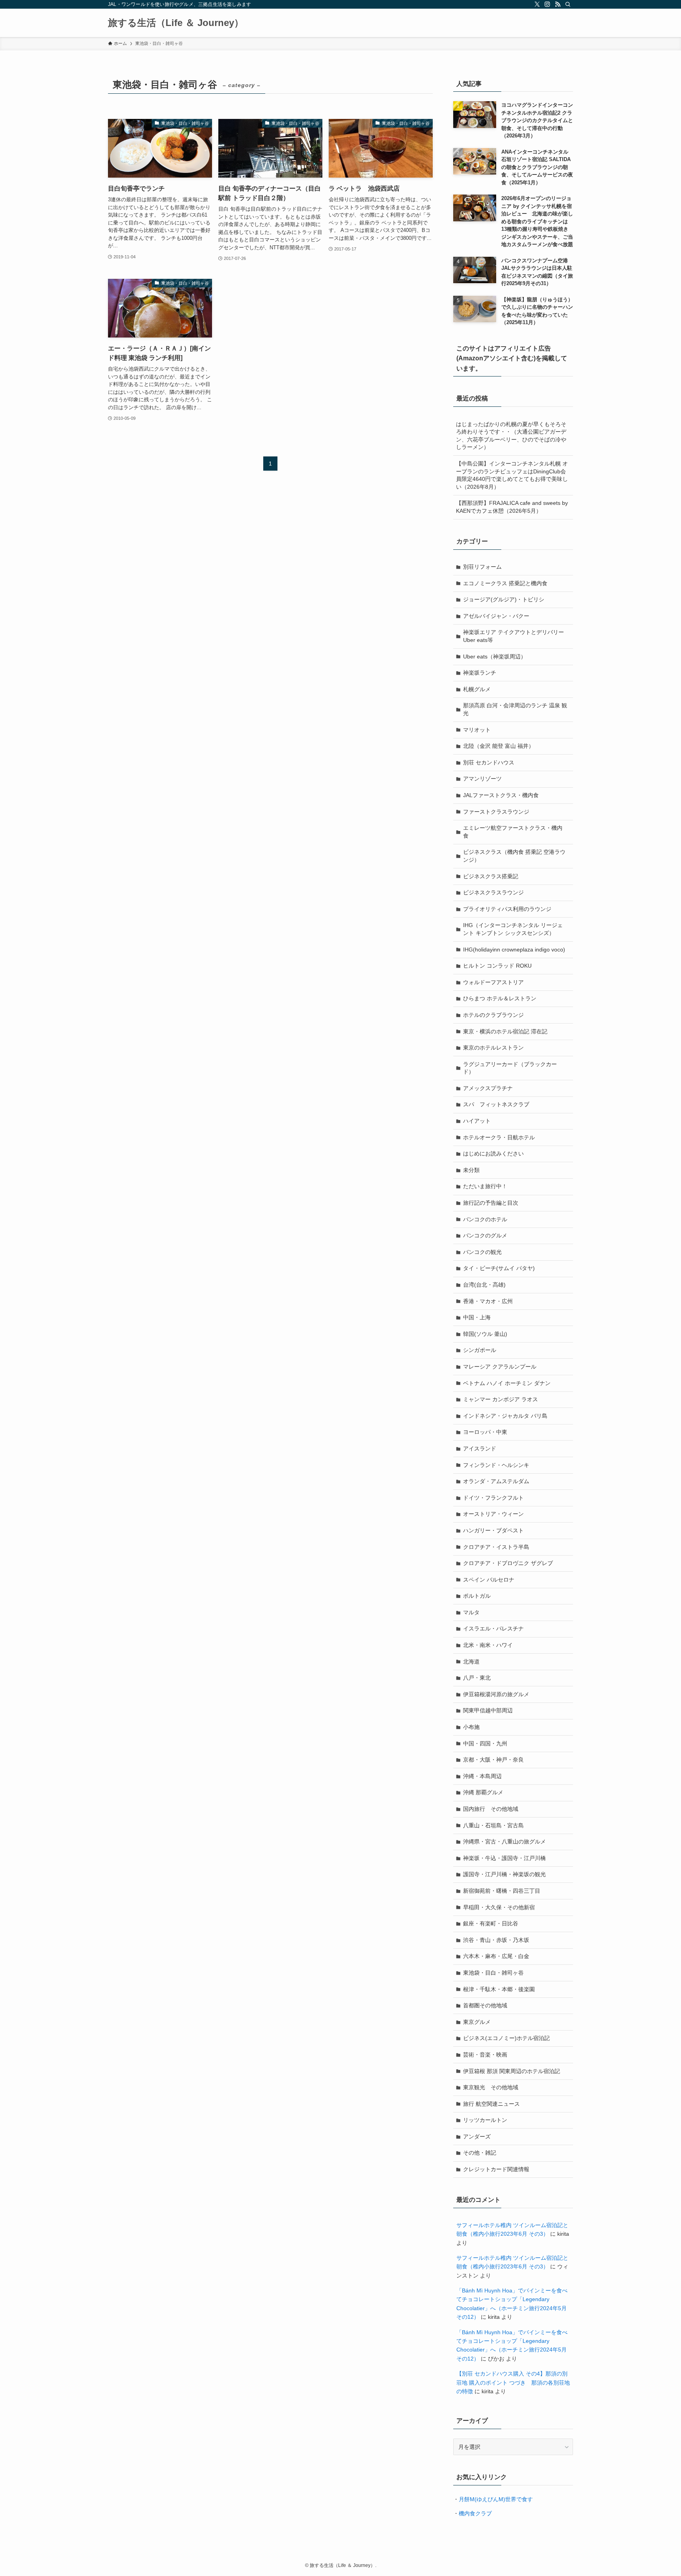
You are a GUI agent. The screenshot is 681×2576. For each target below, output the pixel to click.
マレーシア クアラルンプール (500, 1367)
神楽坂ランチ (480, 673)
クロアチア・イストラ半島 (496, 1547)
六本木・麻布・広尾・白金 (496, 1956)
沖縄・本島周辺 (482, 1776)
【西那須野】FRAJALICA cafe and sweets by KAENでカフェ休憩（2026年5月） (512, 507)
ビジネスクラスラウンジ (493, 892)
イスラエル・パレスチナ (493, 1628)
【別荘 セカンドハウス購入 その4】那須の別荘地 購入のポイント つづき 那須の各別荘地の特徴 (513, 2382)
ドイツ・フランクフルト (493, 1498)
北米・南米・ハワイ (488, 1645)
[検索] (568, 4)
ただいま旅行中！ (485, 1186)
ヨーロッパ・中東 (485, 1432)
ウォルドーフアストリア (493, 982)
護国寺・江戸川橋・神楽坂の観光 (504, 1874)
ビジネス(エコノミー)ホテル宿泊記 (506, 2038)
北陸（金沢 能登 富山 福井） (499, 746)
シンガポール (480, 1350)
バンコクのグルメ (485, 1235)
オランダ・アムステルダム (496, 1481)
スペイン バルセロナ (489, 1580)
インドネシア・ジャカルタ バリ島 (505, 1416)
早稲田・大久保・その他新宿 (499, 1907)
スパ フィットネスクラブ (496, 1104)
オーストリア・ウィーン (493, 1514)
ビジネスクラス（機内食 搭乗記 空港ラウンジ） (514, 856)
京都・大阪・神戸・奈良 (493, 1760)
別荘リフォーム (482, 567)
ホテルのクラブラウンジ (493, 1015)
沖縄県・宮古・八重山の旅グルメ (504, 1842)
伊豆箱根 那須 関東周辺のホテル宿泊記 (512, 2071)
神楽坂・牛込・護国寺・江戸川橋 (504, 1858)
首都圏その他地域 (485, 2005)
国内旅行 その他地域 (491, 1809)
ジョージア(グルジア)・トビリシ (504, 599)
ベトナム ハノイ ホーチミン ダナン (507, 1383)
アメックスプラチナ (488, 1088)
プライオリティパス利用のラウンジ (507, 909)
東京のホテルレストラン (493, 1048)
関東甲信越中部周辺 (488, 1710)
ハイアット (477, 1121)
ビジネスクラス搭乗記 (491, 876)
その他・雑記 (480, 2153)
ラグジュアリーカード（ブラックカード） (510, 1068)
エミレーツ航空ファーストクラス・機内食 (513, 832)
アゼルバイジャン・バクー (496, 616)
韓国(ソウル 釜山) (485, 1334)
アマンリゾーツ (482, 779)
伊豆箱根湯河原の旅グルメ (496, 1694)
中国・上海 (477, 1317)
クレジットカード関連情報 (496, 2169)
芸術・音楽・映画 (485, 2055)
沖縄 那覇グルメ (483, 1792)
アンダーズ (477, 2136)
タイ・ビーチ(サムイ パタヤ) (499, 1268)
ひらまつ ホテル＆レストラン (500, 998)
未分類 (471, 1170)
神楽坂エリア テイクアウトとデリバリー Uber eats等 (514, 636)
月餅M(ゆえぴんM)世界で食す (496, 2499)
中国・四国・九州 (485, 1743)
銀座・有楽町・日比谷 (491, 1923)
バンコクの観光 (482, 1252)
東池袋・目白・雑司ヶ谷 (493, 1973)
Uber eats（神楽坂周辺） (495, 657)
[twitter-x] (537, 4)
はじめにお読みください (493, 1154)
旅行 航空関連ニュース (491, 2104)
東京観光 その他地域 (491, 2087)
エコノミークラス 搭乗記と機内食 (505, 583)
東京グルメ (477, 2022)
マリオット (477, 730)
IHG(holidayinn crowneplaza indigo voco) (514, 950)
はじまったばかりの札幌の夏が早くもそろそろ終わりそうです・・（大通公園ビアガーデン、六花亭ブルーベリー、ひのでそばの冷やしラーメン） (511, 436)
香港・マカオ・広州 (488, 1301)
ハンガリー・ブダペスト (493, 1530)
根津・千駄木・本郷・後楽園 (499, 1989)
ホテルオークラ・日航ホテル (499, 1137)
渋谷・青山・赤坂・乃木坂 (496, 1940)
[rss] (558, 4)
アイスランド (480, 1448)
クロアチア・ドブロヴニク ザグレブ (508, 1563)
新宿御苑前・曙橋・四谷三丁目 (502, 1891)
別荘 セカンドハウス (489, 762)
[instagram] (547, 4)
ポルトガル (477, 1596)
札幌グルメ (477, 689)
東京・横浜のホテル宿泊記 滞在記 (505, 1031)
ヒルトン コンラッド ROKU (497, 966)
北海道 (471, 1662)
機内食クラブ (475, 2513)
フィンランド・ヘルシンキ (496, 1465)
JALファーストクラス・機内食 (501, 795)
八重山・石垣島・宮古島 (493, 1825)
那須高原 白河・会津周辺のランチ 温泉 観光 (515, 709)
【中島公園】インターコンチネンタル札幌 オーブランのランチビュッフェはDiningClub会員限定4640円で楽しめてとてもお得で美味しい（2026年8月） (512, 475)
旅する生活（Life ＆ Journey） (176, 23)
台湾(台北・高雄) (484, 1285)
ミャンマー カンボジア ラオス (501, 1399)
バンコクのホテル (485, 1219)
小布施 (471, 1727)
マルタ (471, 1612)
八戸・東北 (477, 1678)
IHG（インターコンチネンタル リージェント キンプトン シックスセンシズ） (513, 929)
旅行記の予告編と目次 (491, 1203)
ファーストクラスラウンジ (496, 812)
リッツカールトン (485, 2120)
